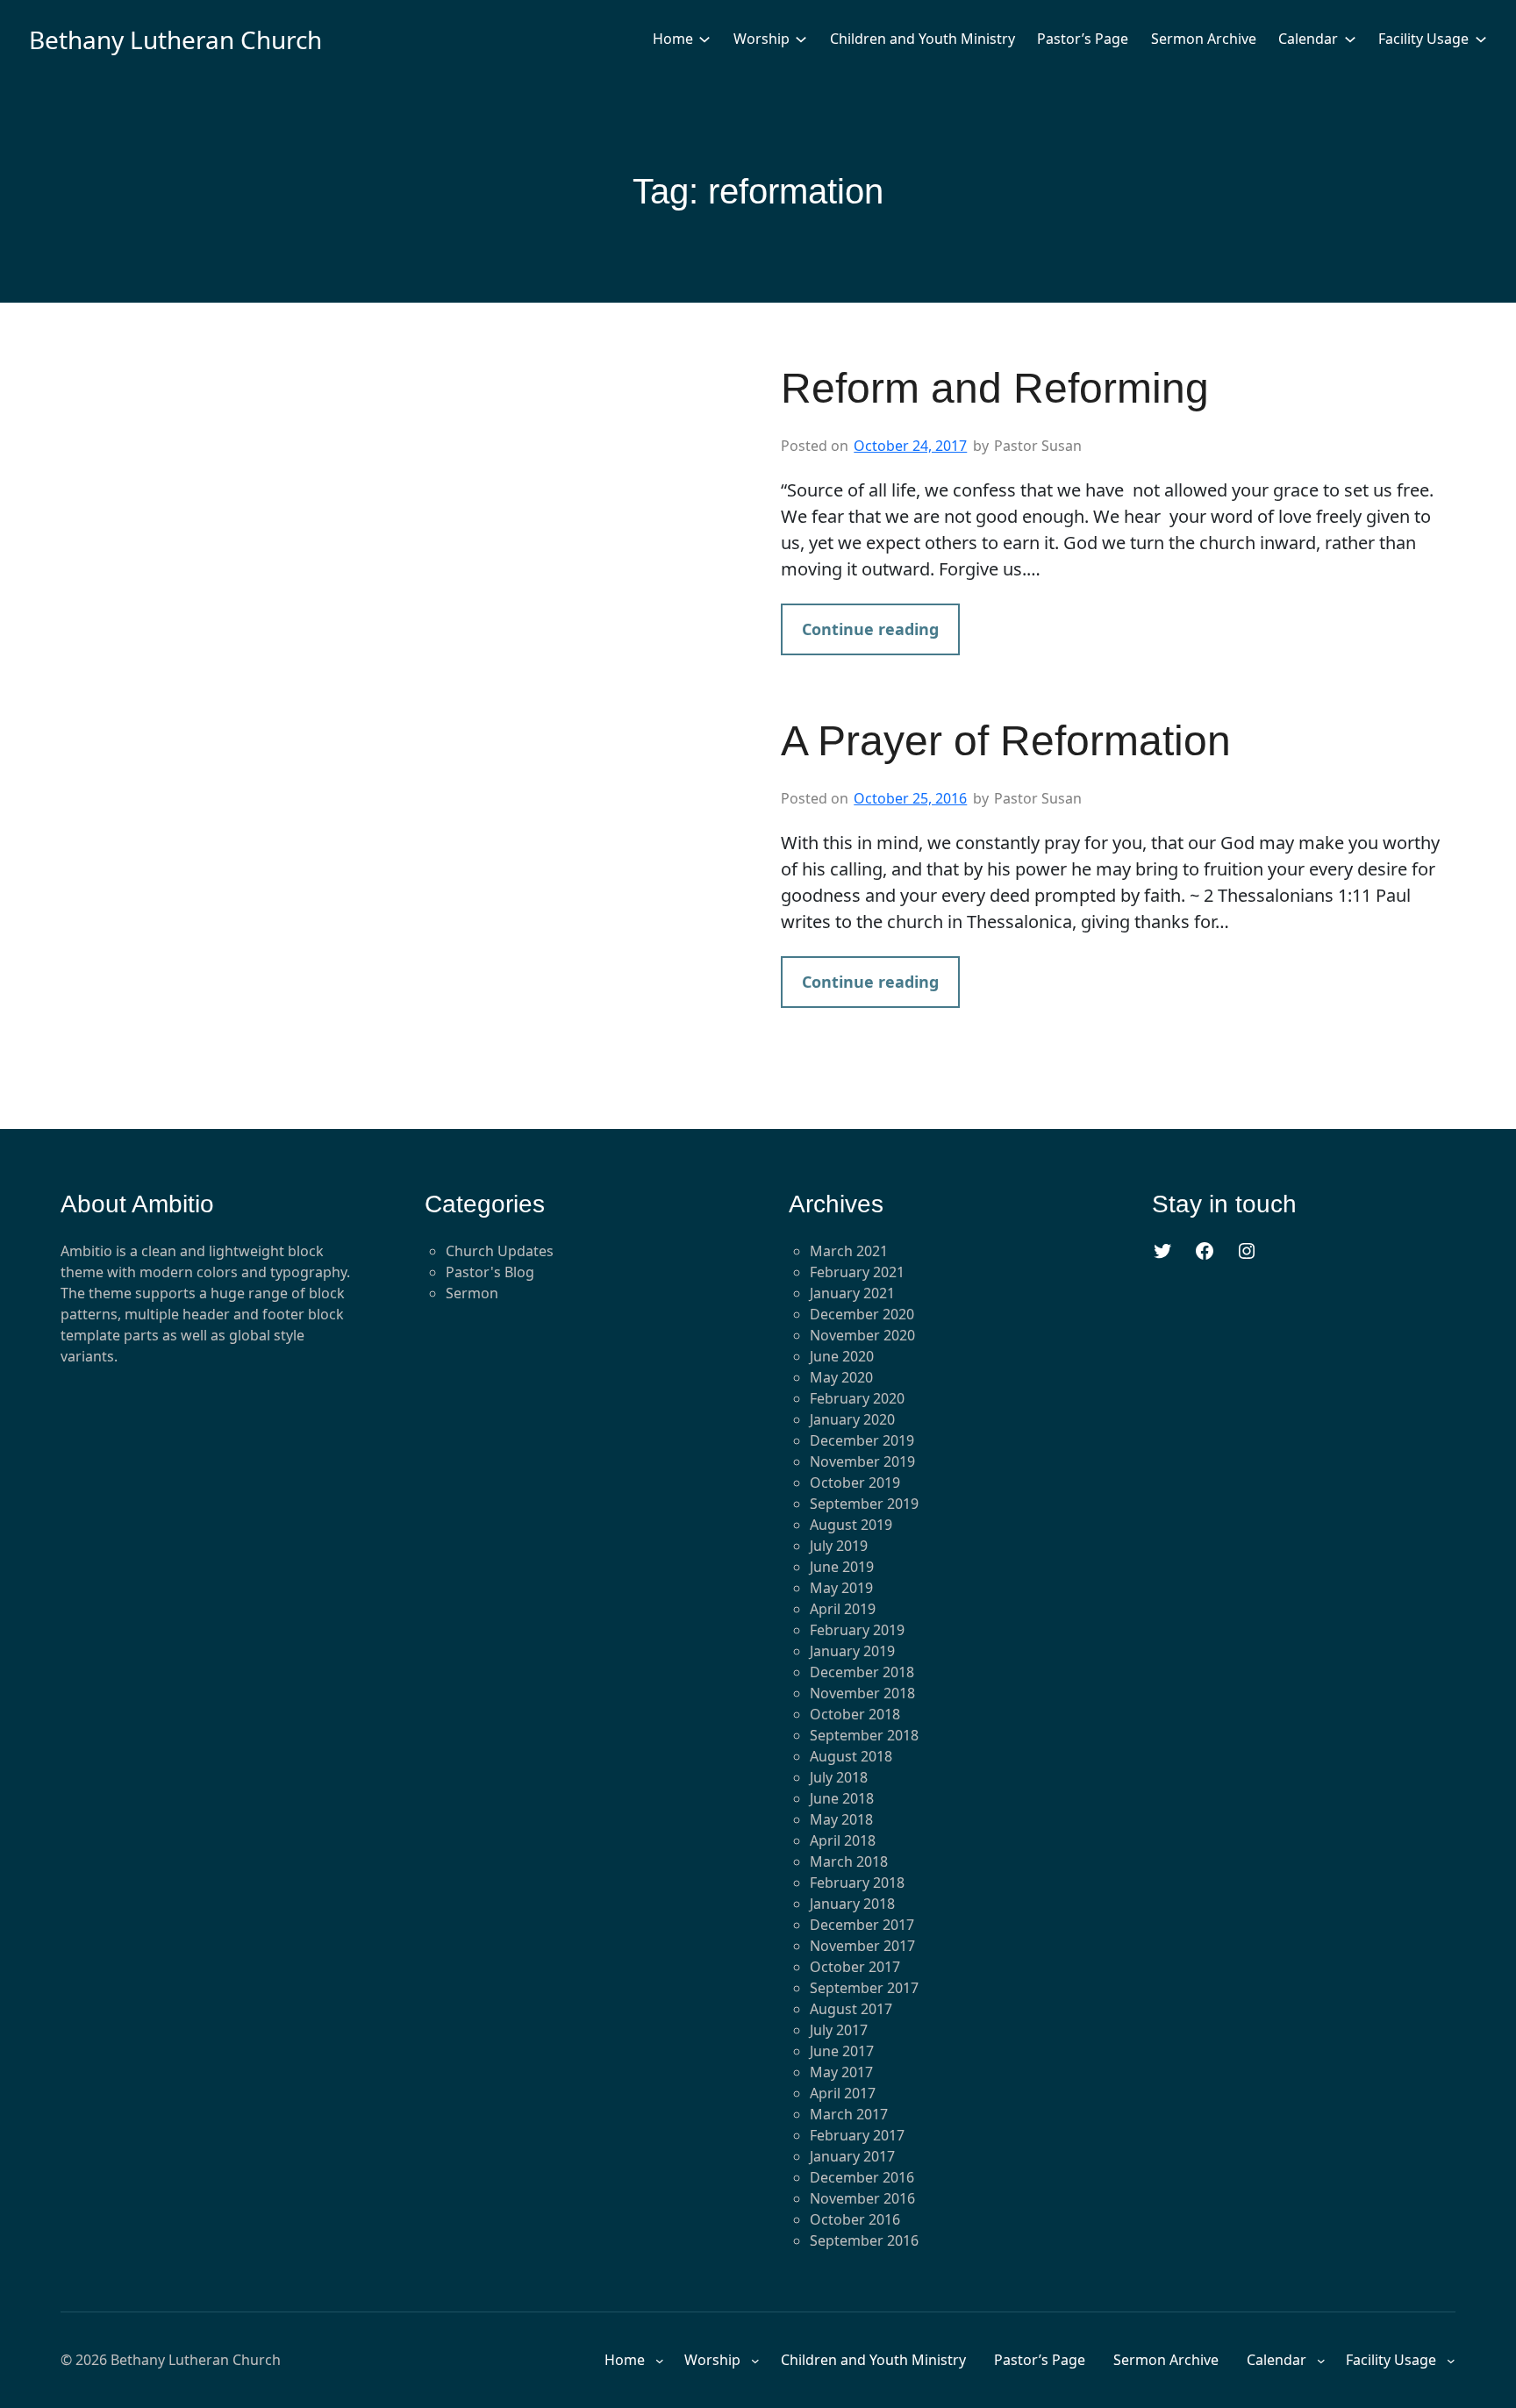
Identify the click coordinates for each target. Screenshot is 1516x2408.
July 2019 (839, 1546)
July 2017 (839, 2030)
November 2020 (862, 1335)
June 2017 (842, 2051)
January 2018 (852, 1904)
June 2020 (842, 1356)
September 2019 (864, 1504)
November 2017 (862, 1946)
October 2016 (855, 2219)
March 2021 (849, 1251)
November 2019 (862, 1461)
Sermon (472, 1293)
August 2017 (851, 2009)
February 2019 (857, 1630)
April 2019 (843, 1609)
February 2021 (857, 1272)
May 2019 (841, 1588)
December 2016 (862, 2177)
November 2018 (862, 1693)
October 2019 (855, 1483)
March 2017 (849, 2114)
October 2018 (855, 1714)
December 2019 (862, 1440)
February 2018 (857, 1883)
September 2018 (864, 1735)
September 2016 (864, 2240)
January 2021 (852, 1293)
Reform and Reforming (995, 388)
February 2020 (857, 1398)
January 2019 (852, 1651)
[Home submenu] (704, 39)
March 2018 (849, 1861)
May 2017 (841, 2072)
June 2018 (842, 1798)
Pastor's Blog (490, 1272)
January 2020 (852, 1419)
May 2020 (841, 1377)
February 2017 (857, 2135)
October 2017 (855, 1967)
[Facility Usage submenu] (1481, 39)
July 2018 (839, 1777)
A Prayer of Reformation (1006, 741)
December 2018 (862, 1672)
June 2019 (842, 1567)
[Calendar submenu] (1350, 39)
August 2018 (851, 1756)
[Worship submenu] (801, 39)
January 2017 (852, 2156)
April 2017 (843, 2093)
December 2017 (862, 1925)
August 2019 (851, 1525)
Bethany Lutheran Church (175, 39)
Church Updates (500, 1251)
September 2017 (864, 1988)
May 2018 (841, 1819)
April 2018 (843, 1840)
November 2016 (862, 2198)
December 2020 (862, 1314)
